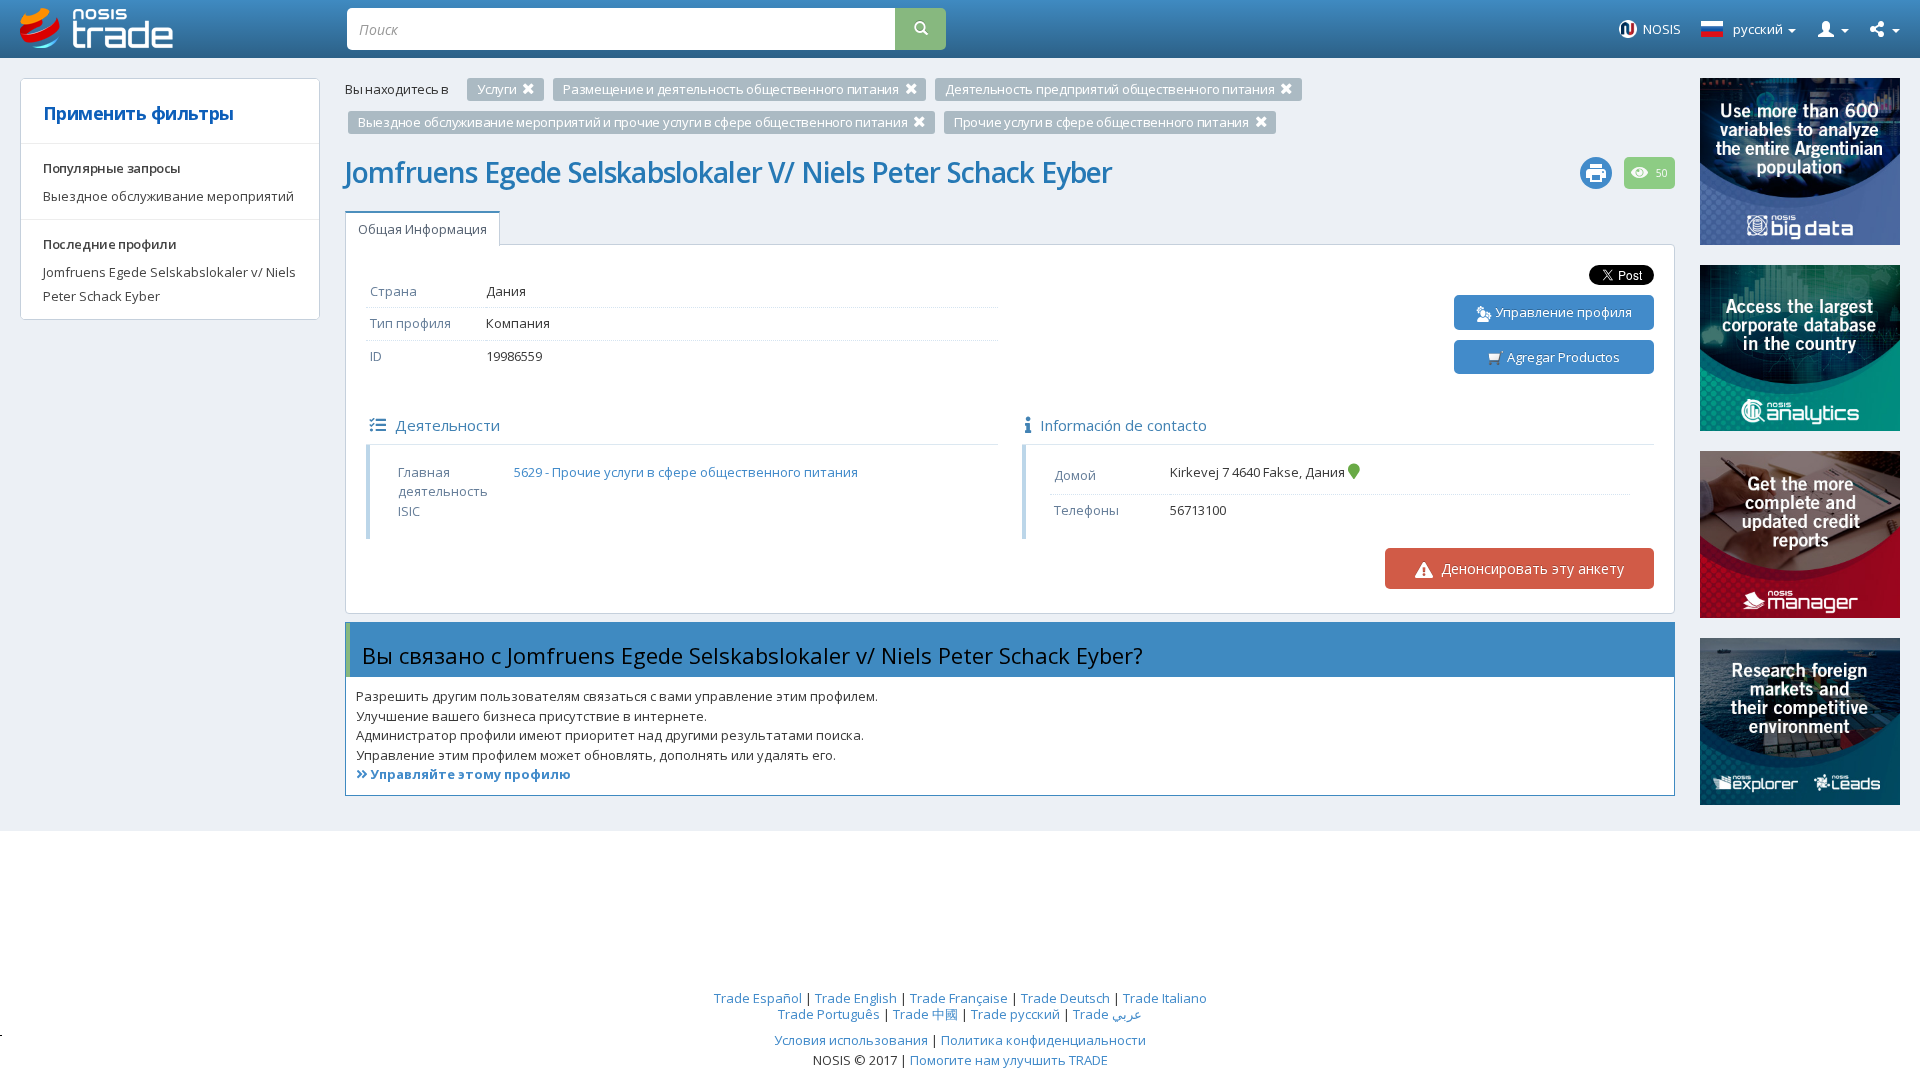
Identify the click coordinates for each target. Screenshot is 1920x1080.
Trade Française (959, 998)
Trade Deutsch (1065, 998)
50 (1660, 173)
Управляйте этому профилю (469, 774)
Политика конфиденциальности (1043, 1040)
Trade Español (758, 998)
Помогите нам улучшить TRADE (1009, 1060)
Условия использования (851, 1040)
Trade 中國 (925, 1014)
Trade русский (1015, 1014)
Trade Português (829, 1014)
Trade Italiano (1165, 998)
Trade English (856, 998)
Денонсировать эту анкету (1530, 568)
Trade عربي (1107, 1014)
